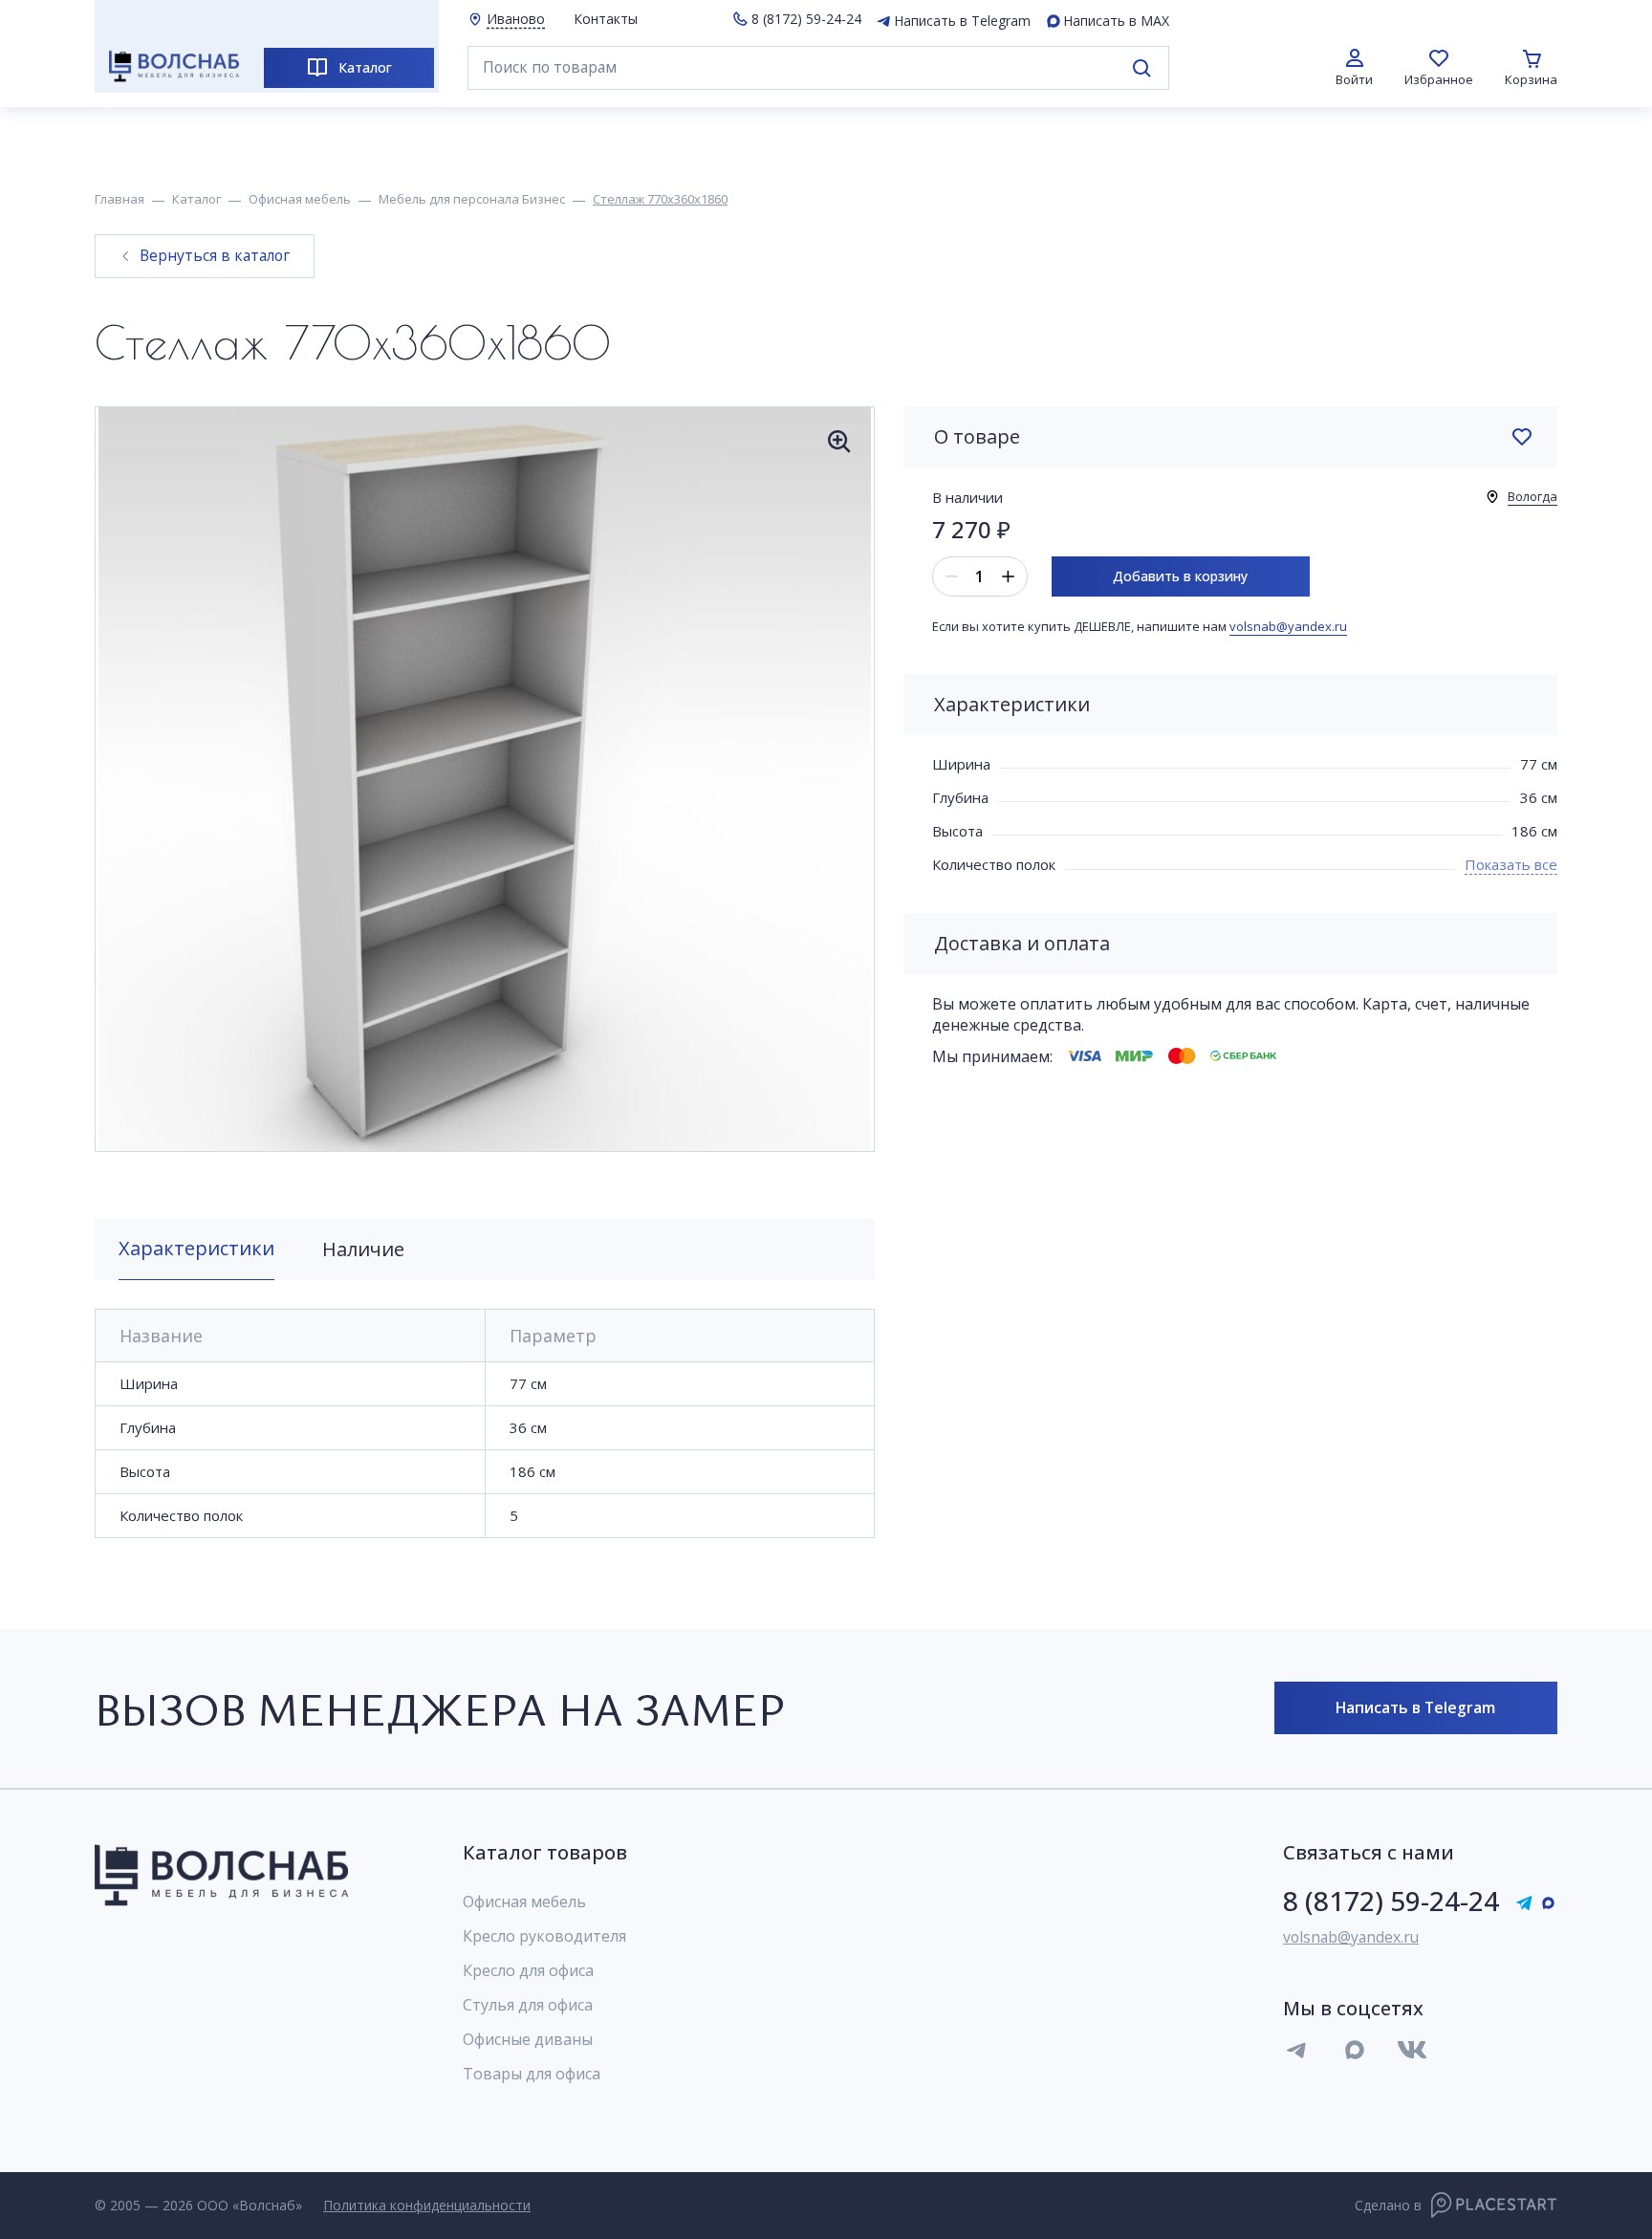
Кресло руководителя (544, 1936)
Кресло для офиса (528, 1970)
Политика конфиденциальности (427, 2205)
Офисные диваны (528, 2039)
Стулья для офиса (528, 2005)
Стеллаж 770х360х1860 (660, 200)
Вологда (1532, 496)
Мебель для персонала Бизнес (472, 200)
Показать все (1511, 864)
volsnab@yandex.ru (1288, 626)
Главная (120, 200)
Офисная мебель (300, 200)
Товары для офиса (532, 2074)
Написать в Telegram (962, 21)
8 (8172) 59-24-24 (806, 19)
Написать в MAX (1116, 21)
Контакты (606, 19)
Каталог (365, 67)
